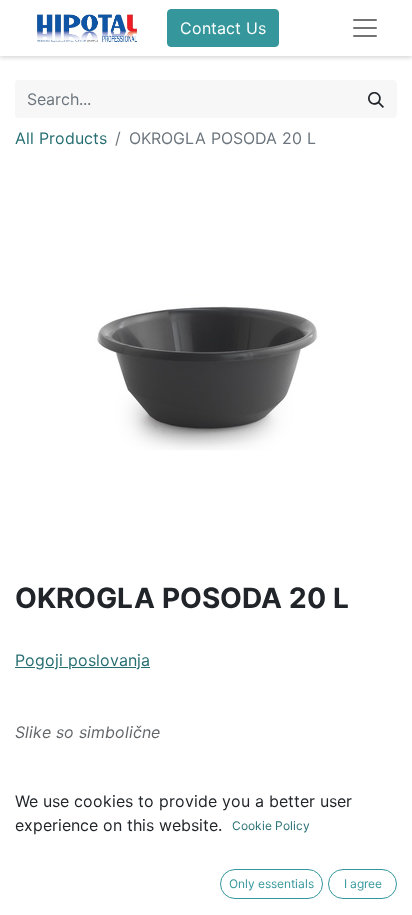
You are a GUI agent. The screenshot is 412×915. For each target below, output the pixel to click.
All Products (61, 138)
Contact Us (223, 28)
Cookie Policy (271, 825)
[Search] (376, 99)
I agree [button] (363, 883)
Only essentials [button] (271, 883)
